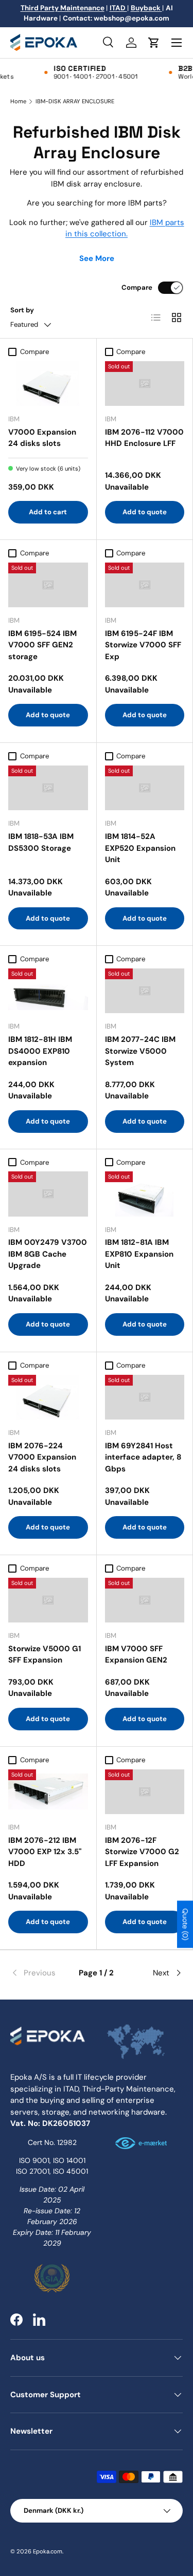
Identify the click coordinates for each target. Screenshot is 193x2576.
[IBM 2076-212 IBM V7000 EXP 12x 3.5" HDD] (48, 1792)
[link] (39, 1973)
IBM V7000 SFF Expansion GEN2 (136, 1655)
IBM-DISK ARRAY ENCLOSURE (75, 101)
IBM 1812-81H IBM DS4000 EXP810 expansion (40, 1051)
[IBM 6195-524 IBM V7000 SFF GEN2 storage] (48, 585)
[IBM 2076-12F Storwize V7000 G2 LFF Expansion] (145, 1792)
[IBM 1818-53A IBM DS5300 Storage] (48, 788)
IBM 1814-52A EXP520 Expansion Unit (140, 848)
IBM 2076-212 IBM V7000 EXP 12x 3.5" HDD (45, 1852)
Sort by (22, 310)
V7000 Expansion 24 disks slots (42, 438)
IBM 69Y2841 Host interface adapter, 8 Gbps (143, 1457)
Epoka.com (48, 2551)
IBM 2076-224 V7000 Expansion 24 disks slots (42, 1457)
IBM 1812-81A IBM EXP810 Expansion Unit (139, 1254)
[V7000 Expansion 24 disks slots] (48, 384)
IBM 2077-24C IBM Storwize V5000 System (140, 1051)
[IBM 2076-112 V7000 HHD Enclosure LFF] (145, 384)
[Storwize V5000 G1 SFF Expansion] (48, 1600)
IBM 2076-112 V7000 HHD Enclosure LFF (144, 438)
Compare (137, 287)
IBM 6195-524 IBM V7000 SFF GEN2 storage (42, 645)
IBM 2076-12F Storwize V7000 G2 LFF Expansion (142, 1852)
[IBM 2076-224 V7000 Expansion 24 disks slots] (48, 1397)
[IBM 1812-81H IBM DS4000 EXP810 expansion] (48, 991)
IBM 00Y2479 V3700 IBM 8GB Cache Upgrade (48, 1254)
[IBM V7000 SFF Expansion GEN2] (145, 1600)
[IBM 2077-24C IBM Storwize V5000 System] (145, 991)
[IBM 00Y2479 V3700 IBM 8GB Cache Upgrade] (48, 1194)
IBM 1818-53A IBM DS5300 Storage (41, 842)
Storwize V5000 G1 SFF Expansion (45, 1655)
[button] (154, 43)
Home (18, 101)
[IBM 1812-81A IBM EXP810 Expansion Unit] (145, 1194)
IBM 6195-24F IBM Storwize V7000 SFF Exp (143, 645)
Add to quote (145, 512)
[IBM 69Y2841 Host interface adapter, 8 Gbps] (145, 1397)
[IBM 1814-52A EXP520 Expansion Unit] (145, 788)
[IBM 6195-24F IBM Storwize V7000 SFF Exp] (145, 585)
